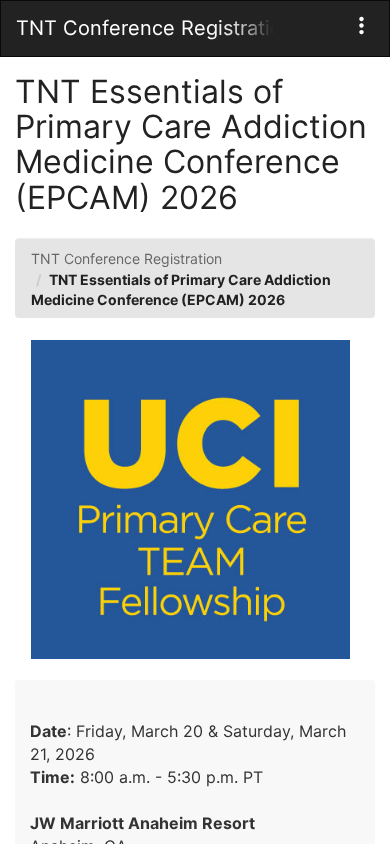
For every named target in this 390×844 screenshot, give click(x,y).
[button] (361, 25)
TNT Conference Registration (126, 258)
